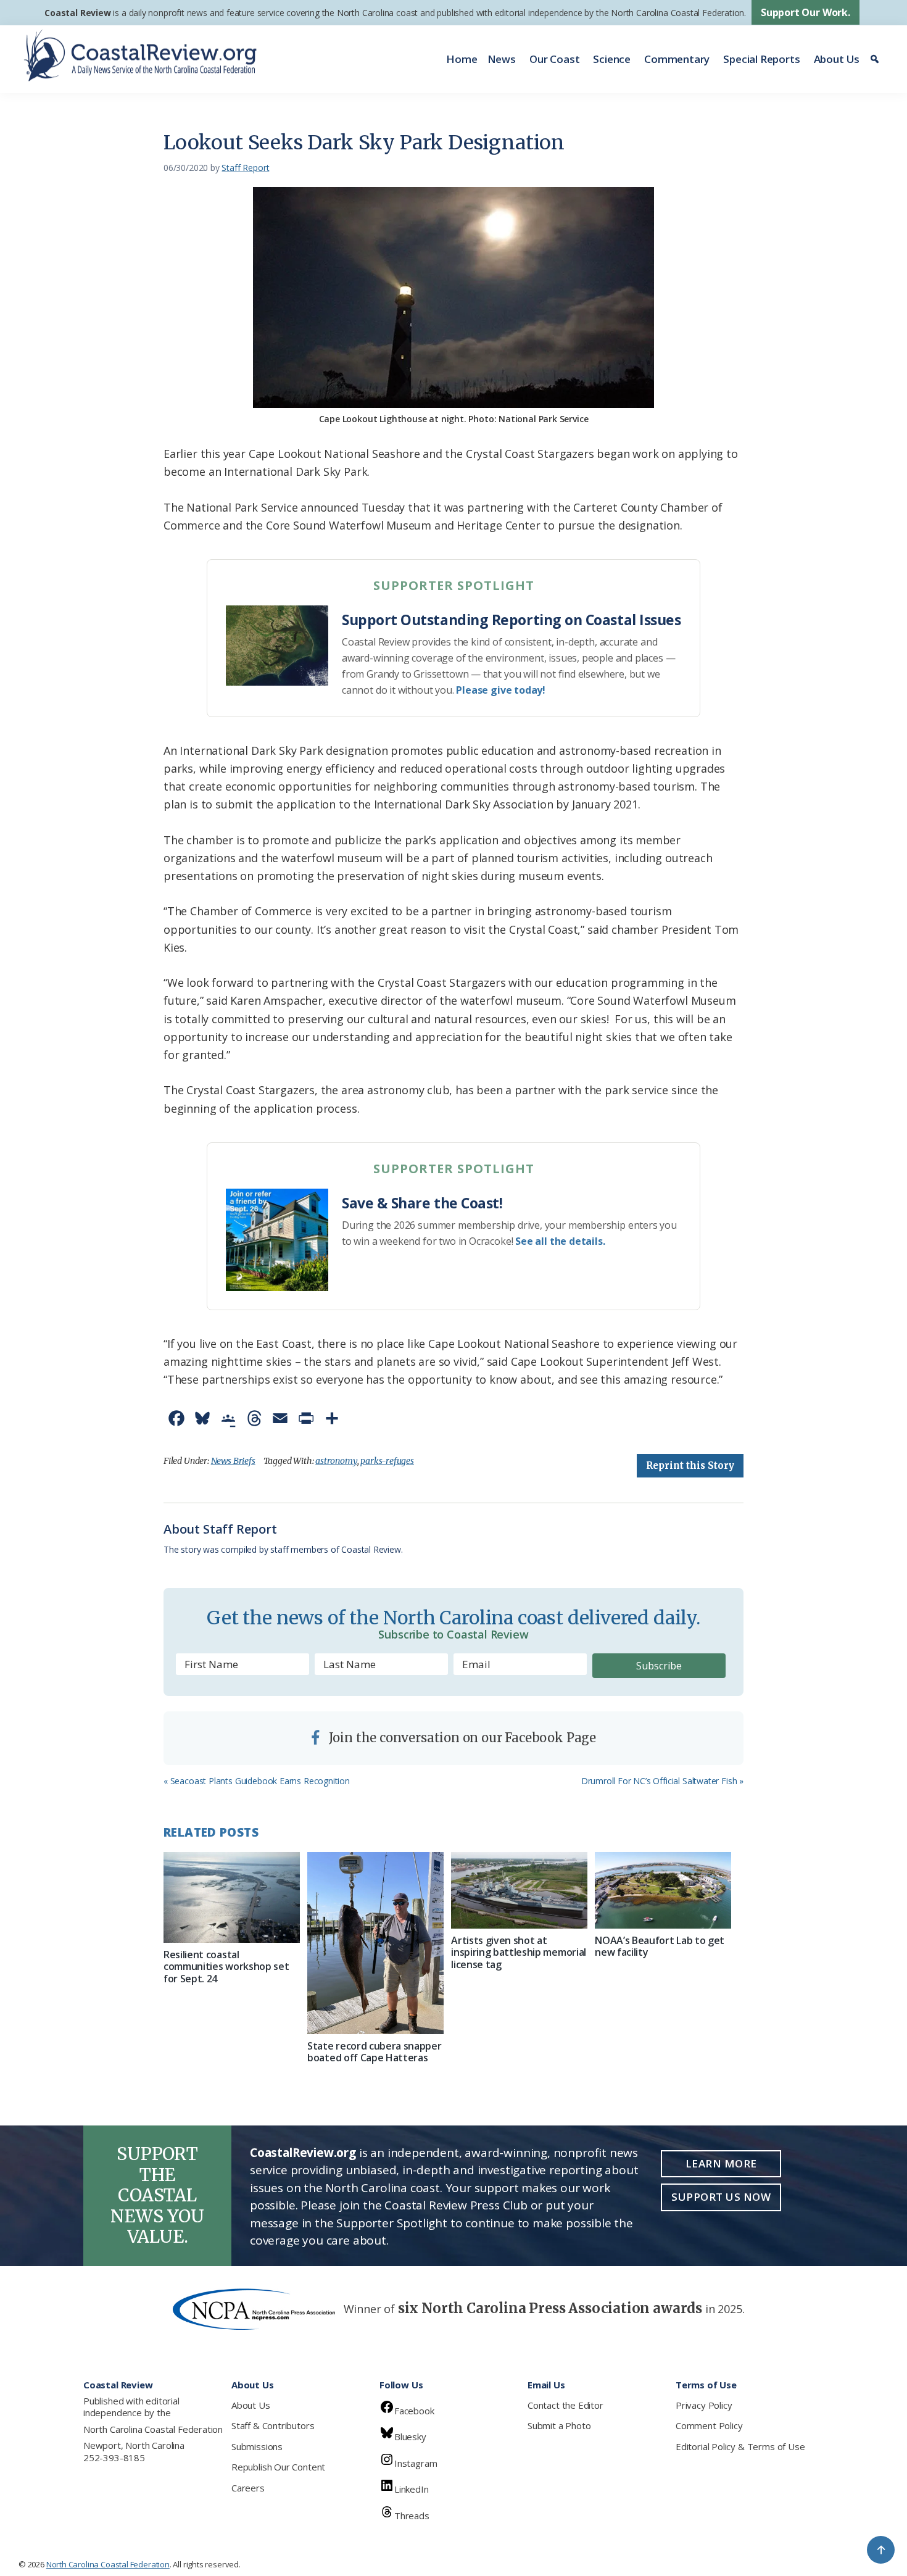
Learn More (721, 2163)
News (502, 59)
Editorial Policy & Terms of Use (740, 2446)
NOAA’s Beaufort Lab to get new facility (660, 1946)
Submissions (257, 2446)
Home (462, 59)
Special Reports (761, 59)
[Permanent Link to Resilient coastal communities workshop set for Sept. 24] (232, 1897)
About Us (837, 59)
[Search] (876, 59)
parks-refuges (387, 1461)
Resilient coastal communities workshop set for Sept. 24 (226, 1966)
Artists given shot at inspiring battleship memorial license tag (519, 1952)
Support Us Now (721, 2197)
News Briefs (233, 1461)
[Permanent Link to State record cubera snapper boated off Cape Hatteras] (375, 1943)
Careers (248, 2488)
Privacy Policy (704, 2405)
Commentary (677, 59)
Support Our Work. (806, 12)
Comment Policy (709, 2425)
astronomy (336, 1461)
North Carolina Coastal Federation (153, 2429)
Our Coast (554, 59)
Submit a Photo (559, 2425)
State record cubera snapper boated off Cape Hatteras (374, 2052)
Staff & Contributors (273, 2425)
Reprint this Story (690, 1465)
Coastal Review (77, 13)
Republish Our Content (278, 2467)
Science (612, 59)
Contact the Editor (565, 2405)
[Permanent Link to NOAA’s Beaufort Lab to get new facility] (663, 1890)
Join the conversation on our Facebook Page (461, 1738)
